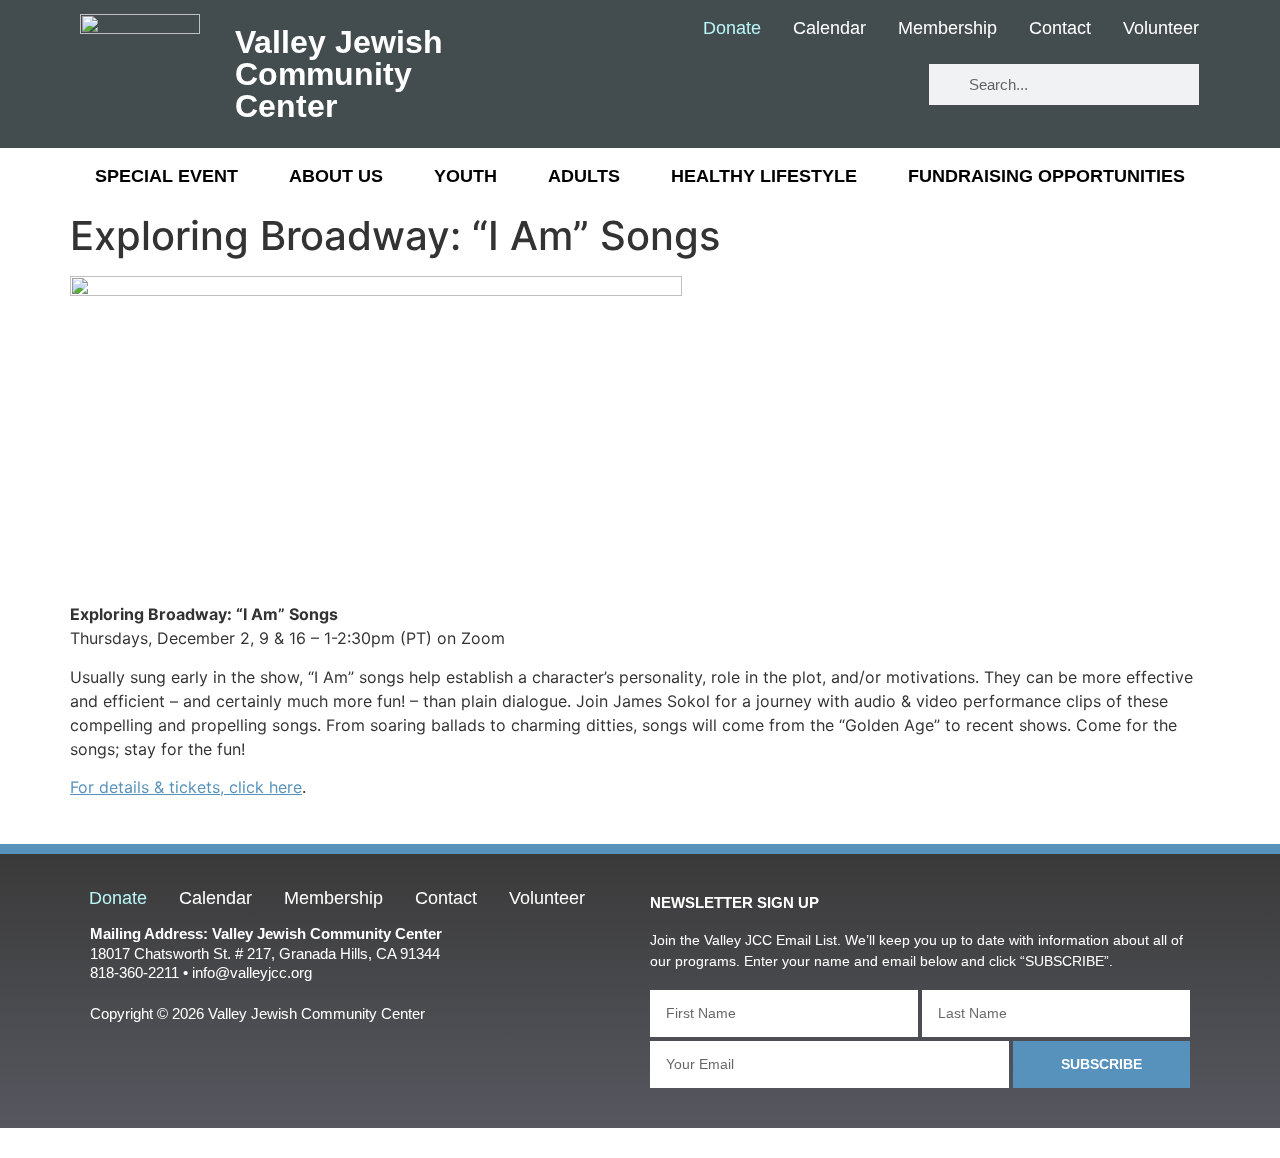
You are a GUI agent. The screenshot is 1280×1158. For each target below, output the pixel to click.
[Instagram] (879, 85)
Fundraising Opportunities (1046, 176)
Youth (465, 176)
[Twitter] (820, 85)
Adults (584, 176)
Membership (947, 29)
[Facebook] (761, 85)
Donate (732, 29)
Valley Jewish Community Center (339, 74)
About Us (336, 176)
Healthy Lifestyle (764, 176)
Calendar (829, 29)
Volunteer (1161, 29)
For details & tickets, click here (186, 787)
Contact (1060, 29)
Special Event (166, 176)
